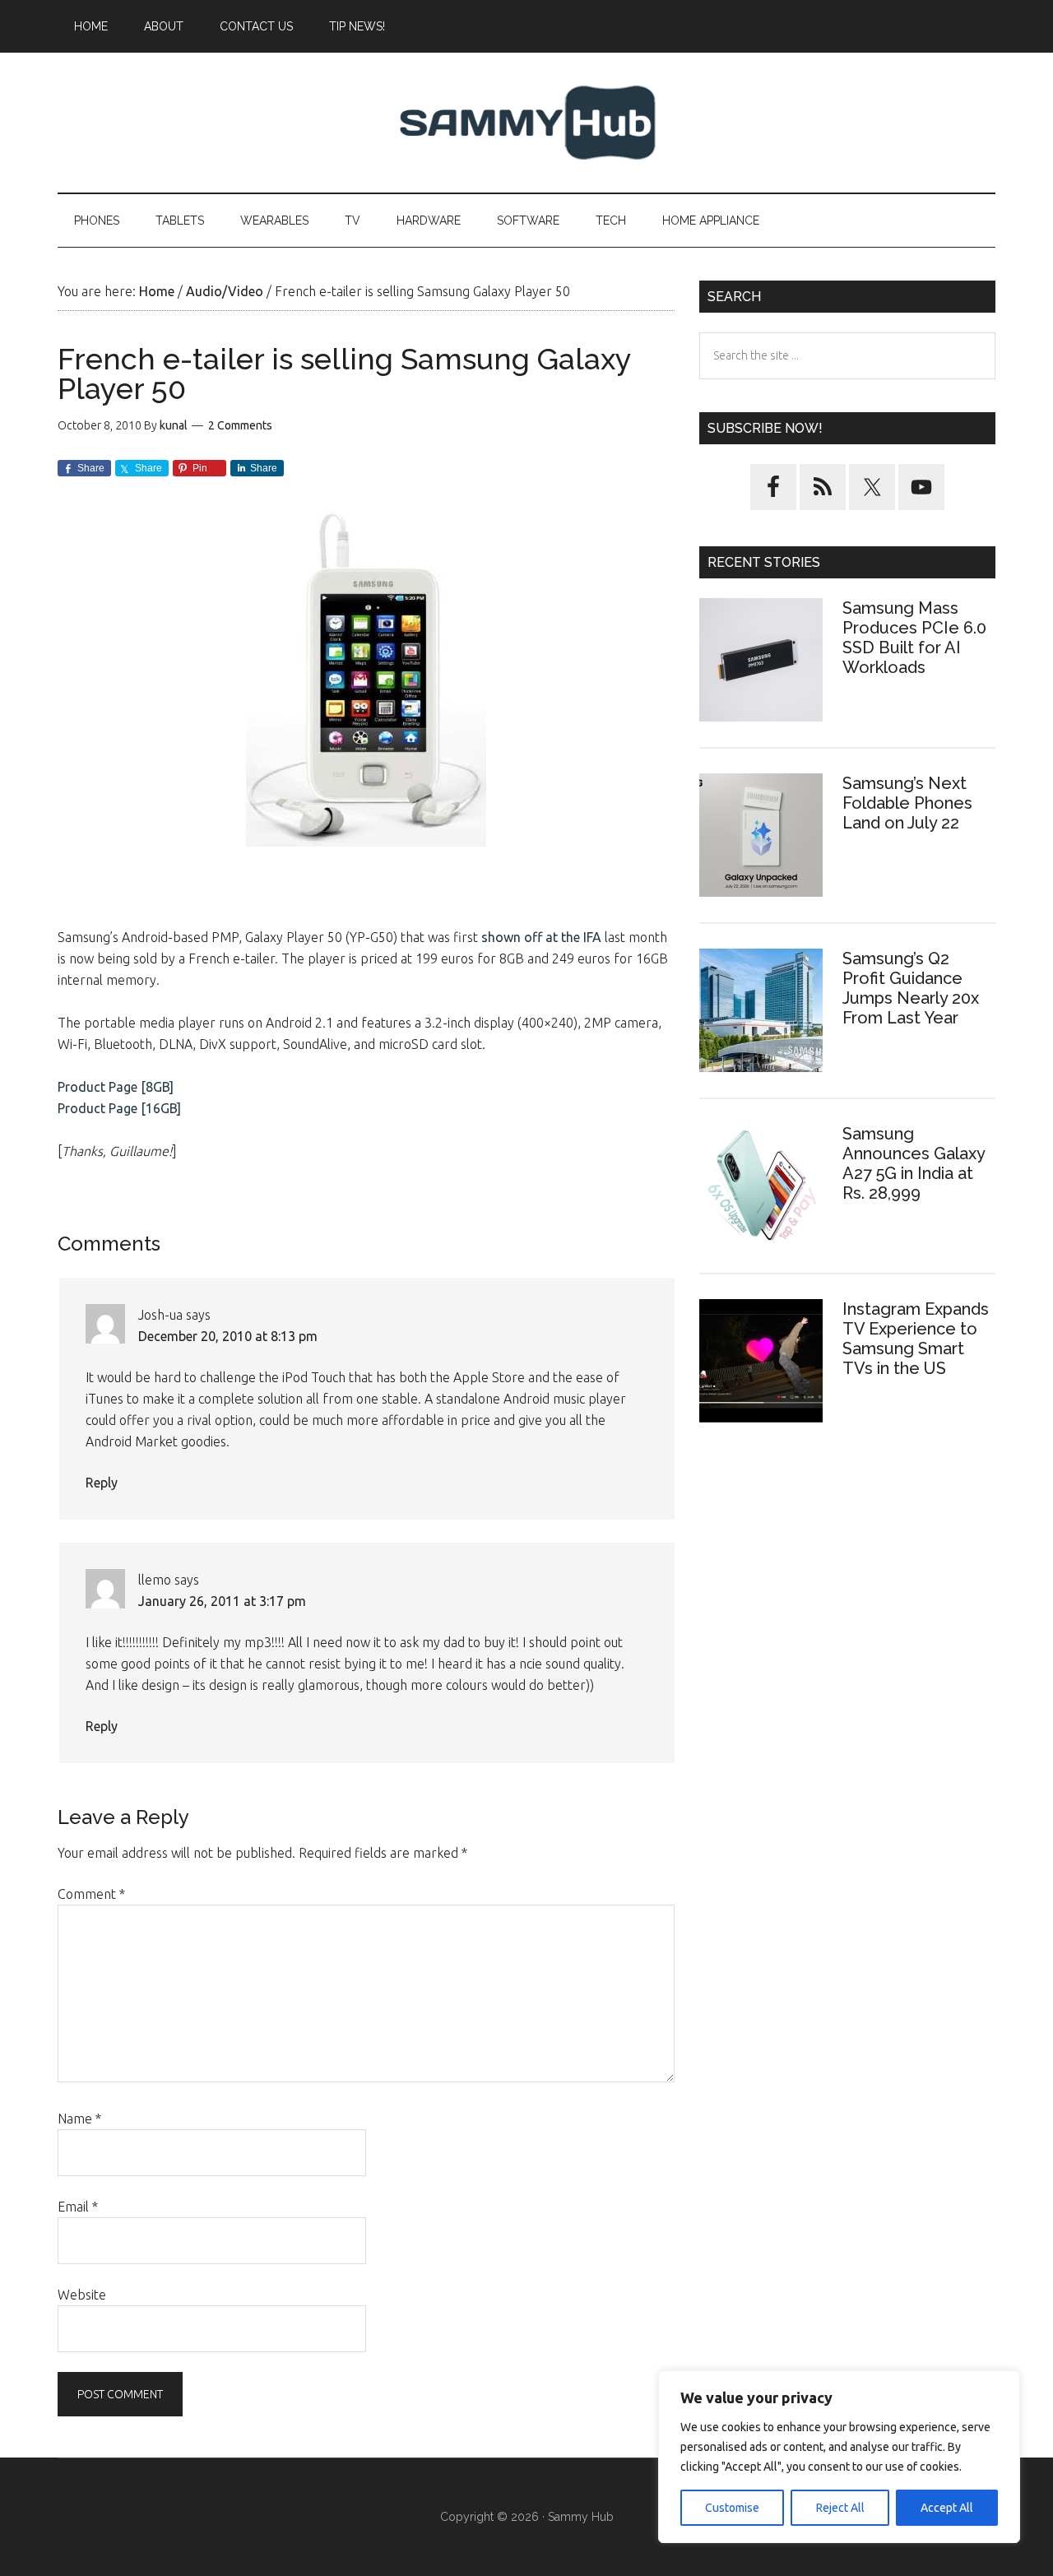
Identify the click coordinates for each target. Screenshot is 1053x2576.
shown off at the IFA (541, 937)
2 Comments (240, 425)
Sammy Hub (526, 123)
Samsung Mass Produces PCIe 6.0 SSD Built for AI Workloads (914, 638)
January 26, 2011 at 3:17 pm (222, 1601)
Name (79, 2119)
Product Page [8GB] (116, 1087)
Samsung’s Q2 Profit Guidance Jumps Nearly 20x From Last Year (911, 988)
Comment (91, 1894)
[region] (839, 2457)
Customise (732, 2508)
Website (82, 2295)
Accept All (947, 2508)
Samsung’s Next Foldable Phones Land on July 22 (907, 803)
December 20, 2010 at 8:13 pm (228, 1336)
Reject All (840, 2508)
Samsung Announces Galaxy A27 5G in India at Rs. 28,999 (914, 1163)
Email (78, 2207)
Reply (102, 1483)
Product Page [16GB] (119, 1108)
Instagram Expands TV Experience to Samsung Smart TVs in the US (916, 1339)
